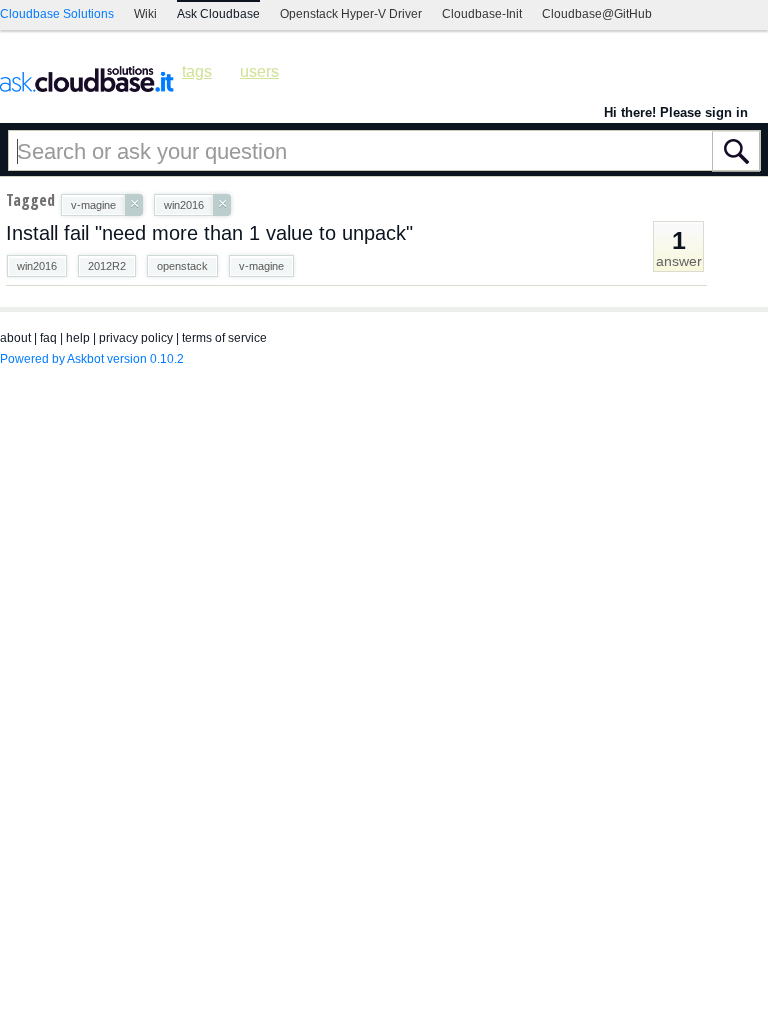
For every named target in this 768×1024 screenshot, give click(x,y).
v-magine (261, 266)
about (15, 338)
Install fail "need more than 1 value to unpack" (209, 233)
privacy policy (136, 338)
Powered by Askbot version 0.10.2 (92, 359)
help (78, 338)
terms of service (224, 338)
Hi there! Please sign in (676, 112)
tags (197, 71)
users (259, 71)
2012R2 (107, 266)
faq (48, 338)
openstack (182, 266)
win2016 (37, 266)
